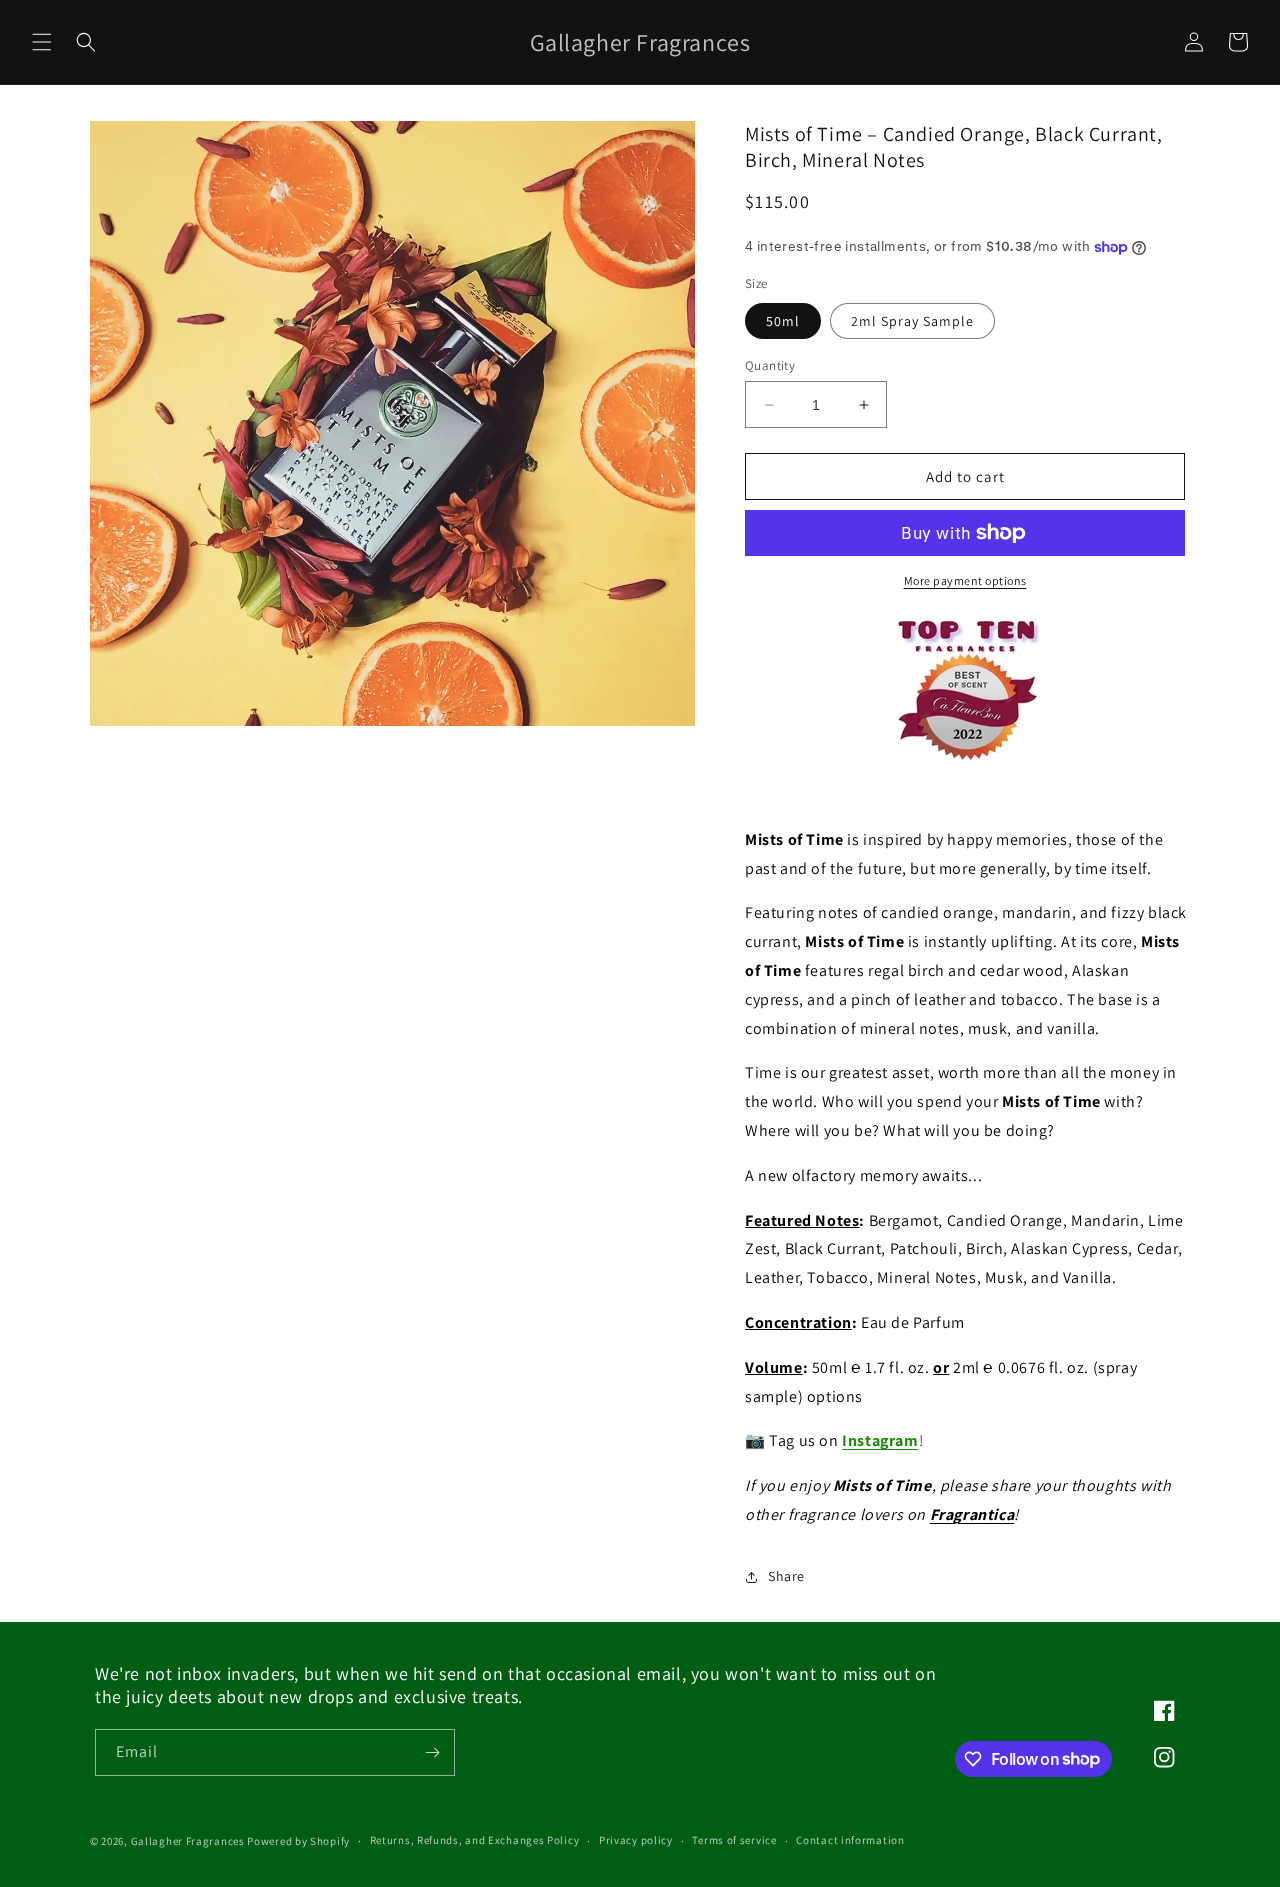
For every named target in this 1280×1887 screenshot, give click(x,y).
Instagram (880, 1440)
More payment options (965, 580)
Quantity (770, 365)
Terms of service (734, 1840)
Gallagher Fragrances (188, 1841)
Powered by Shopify (298, 1841)
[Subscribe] (432, 1752)
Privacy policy (636, 1840)
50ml (783, 321)
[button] (42, 42)
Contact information (850, 1840)
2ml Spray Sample (912, 321)
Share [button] (786, 1576)
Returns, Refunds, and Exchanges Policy (475, 1840)
